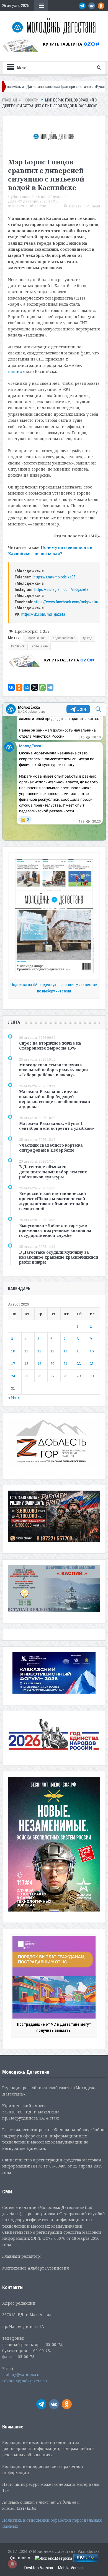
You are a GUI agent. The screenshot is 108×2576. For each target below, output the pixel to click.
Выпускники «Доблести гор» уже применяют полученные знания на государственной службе (55, 1230)
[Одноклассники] (19, 687)
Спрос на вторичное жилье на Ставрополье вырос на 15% (50, 1046)
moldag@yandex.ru (21, 2375)
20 (52, 1363)
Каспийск (18, 646)
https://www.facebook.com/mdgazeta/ (66, 602)
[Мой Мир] (27, 687)
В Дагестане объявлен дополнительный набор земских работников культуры (53, 1172)
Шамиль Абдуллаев (50, 197)
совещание (40, 646)
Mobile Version (71, 2568)
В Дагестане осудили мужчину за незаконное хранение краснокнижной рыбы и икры (59, 1257)
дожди (88, 638)
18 (26, 1363)
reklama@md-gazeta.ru (25, 2381)
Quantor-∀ (20, 2558)
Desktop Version (38, 2568)
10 (13, 1351)
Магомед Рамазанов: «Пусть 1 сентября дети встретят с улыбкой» (57, 1126)
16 (92, 1351)
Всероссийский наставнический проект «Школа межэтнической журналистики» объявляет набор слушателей (54, 1201)
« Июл (14, 1398)
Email (95, 206)
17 (13, 1363)
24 (13, 1376)
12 (39, 1351)
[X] (35, 687)
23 (92, 1363)
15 (79, 1351)
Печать (75, 206)
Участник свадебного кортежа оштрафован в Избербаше (51, 1148)
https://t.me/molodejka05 (54, 577)
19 (39, 1363)
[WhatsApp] (42, 687)
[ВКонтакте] (11, 687)
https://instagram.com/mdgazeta (61, 589)
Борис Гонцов (36, 638)
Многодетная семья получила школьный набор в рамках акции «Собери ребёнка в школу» (53, 1070)
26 (39, 1376)
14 (65, 1351)
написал (16, 371)
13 (52, 1351)
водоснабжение (64, 638)
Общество (37, 206)
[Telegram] (50, 687)
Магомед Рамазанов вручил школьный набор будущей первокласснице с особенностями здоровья (55, 1099)
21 (65, 1363)
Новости (19, 206)
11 (26, 1351)
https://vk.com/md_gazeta (43, 614)
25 (26, 1376)
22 (79, 1363)
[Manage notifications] (12, 2564)
